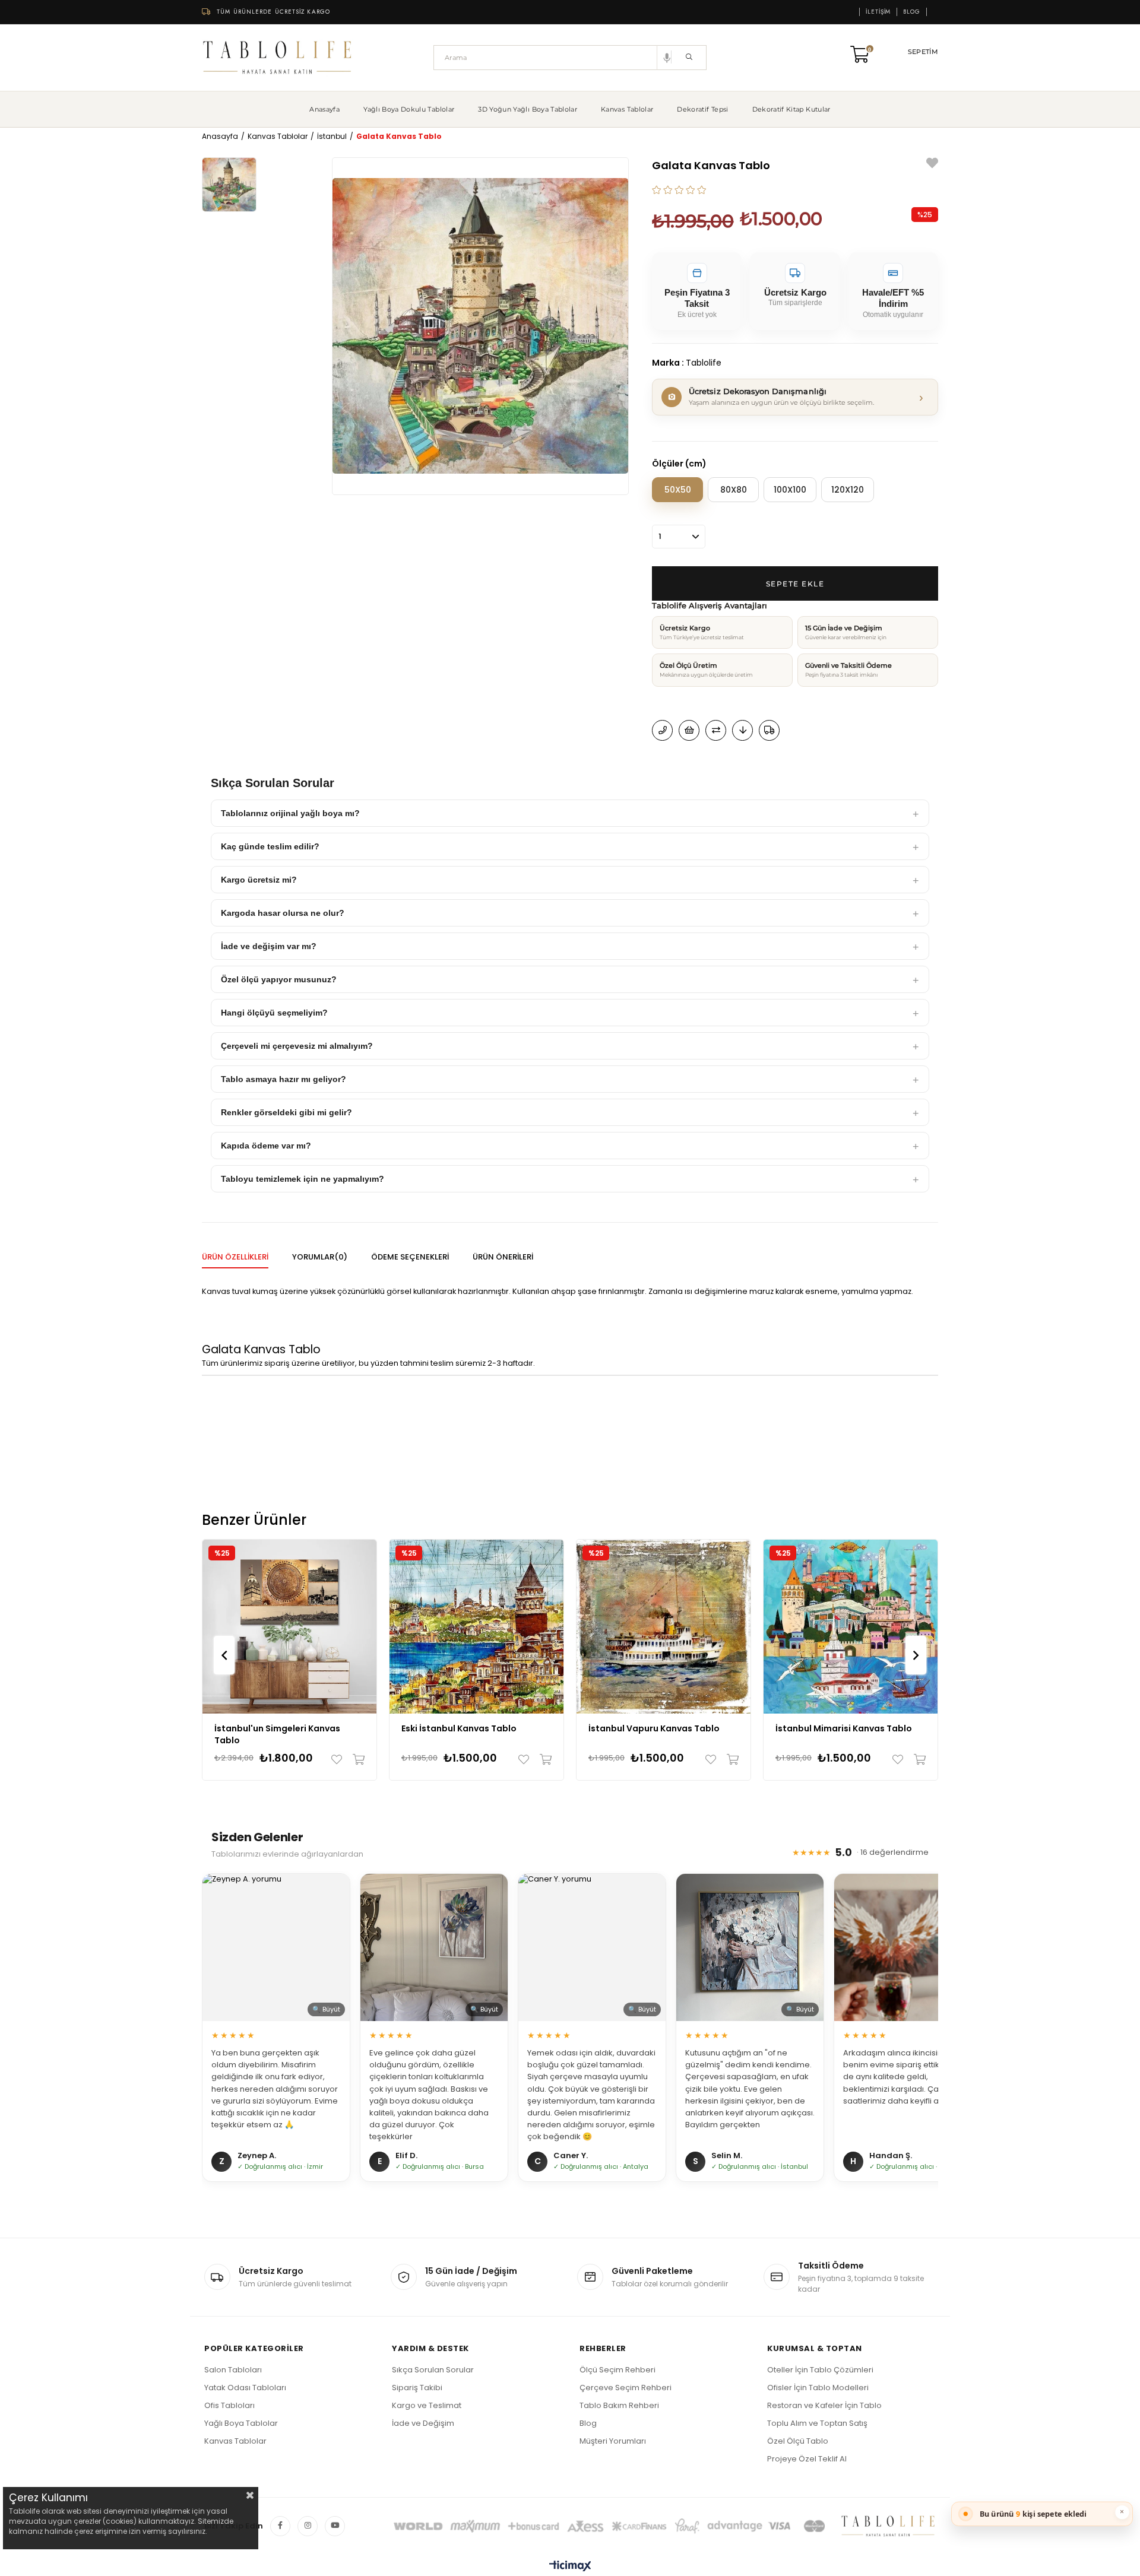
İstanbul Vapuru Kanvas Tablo (654, 1728)
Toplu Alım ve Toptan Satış (817, 2423)
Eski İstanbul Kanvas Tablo (459, 1728)
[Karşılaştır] (716, 730)
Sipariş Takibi (417, 2388)
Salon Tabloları (233, 2370)
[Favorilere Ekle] (932, 165)
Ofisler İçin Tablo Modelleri (818, 2388)
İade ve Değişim (423, 2423)
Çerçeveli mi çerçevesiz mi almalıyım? (297, 1046)
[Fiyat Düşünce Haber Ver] (742, 730)
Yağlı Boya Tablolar (241, 2423)
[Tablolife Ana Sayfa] (278, 58)
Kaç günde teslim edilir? (270, 846)
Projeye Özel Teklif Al (807, 2459)
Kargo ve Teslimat (427, 2405)
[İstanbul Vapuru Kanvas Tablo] (664, 1627)
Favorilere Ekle (339, 1759)
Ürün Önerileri (503, 1257)
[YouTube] (335, 2526)
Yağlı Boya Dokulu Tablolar (409, 109)
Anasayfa (324, 109)
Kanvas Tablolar (627, 109)
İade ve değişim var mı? (269, 946)
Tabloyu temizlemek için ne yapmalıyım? (303, 1179)
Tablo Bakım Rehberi (619, 2405)
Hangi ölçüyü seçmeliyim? (274, 1013)
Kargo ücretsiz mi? (259, 880)
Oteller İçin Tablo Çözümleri (820, 2370)
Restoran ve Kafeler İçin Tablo (824, 2405)
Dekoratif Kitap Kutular (791, 109)
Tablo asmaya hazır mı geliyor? (284, 1079)
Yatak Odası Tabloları (245, 2388)
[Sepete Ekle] (356, 1759)
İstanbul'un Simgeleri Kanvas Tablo (277, 1734)
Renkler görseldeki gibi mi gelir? (286, 1112)
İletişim (878, 12)
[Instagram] (308, 2526)
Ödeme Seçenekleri (410, 1257)
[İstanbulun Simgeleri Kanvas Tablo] (289, 1627)
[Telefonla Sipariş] (662, 730)
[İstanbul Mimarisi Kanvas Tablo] (851, 1627)
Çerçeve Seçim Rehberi (626, 2388)
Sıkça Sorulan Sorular (433, 2370)
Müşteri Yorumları (613, 2441)
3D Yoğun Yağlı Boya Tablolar (528, 109)
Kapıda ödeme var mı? (266, 1146)
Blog (912, 12)
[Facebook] (280, 2526)
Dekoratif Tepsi (702, 109)
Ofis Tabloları (229, 2405)
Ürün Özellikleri (235, 1257)
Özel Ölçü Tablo (798, 2441)
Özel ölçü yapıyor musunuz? (279, 979)
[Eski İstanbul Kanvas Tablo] (476, 1627)
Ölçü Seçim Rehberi (617, 2370)
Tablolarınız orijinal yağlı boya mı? (290, 813)
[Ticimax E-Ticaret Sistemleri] (570, 2567)
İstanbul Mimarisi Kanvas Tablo (844, 1728)
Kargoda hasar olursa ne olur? (283, 913)
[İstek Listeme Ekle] (689, 730)
